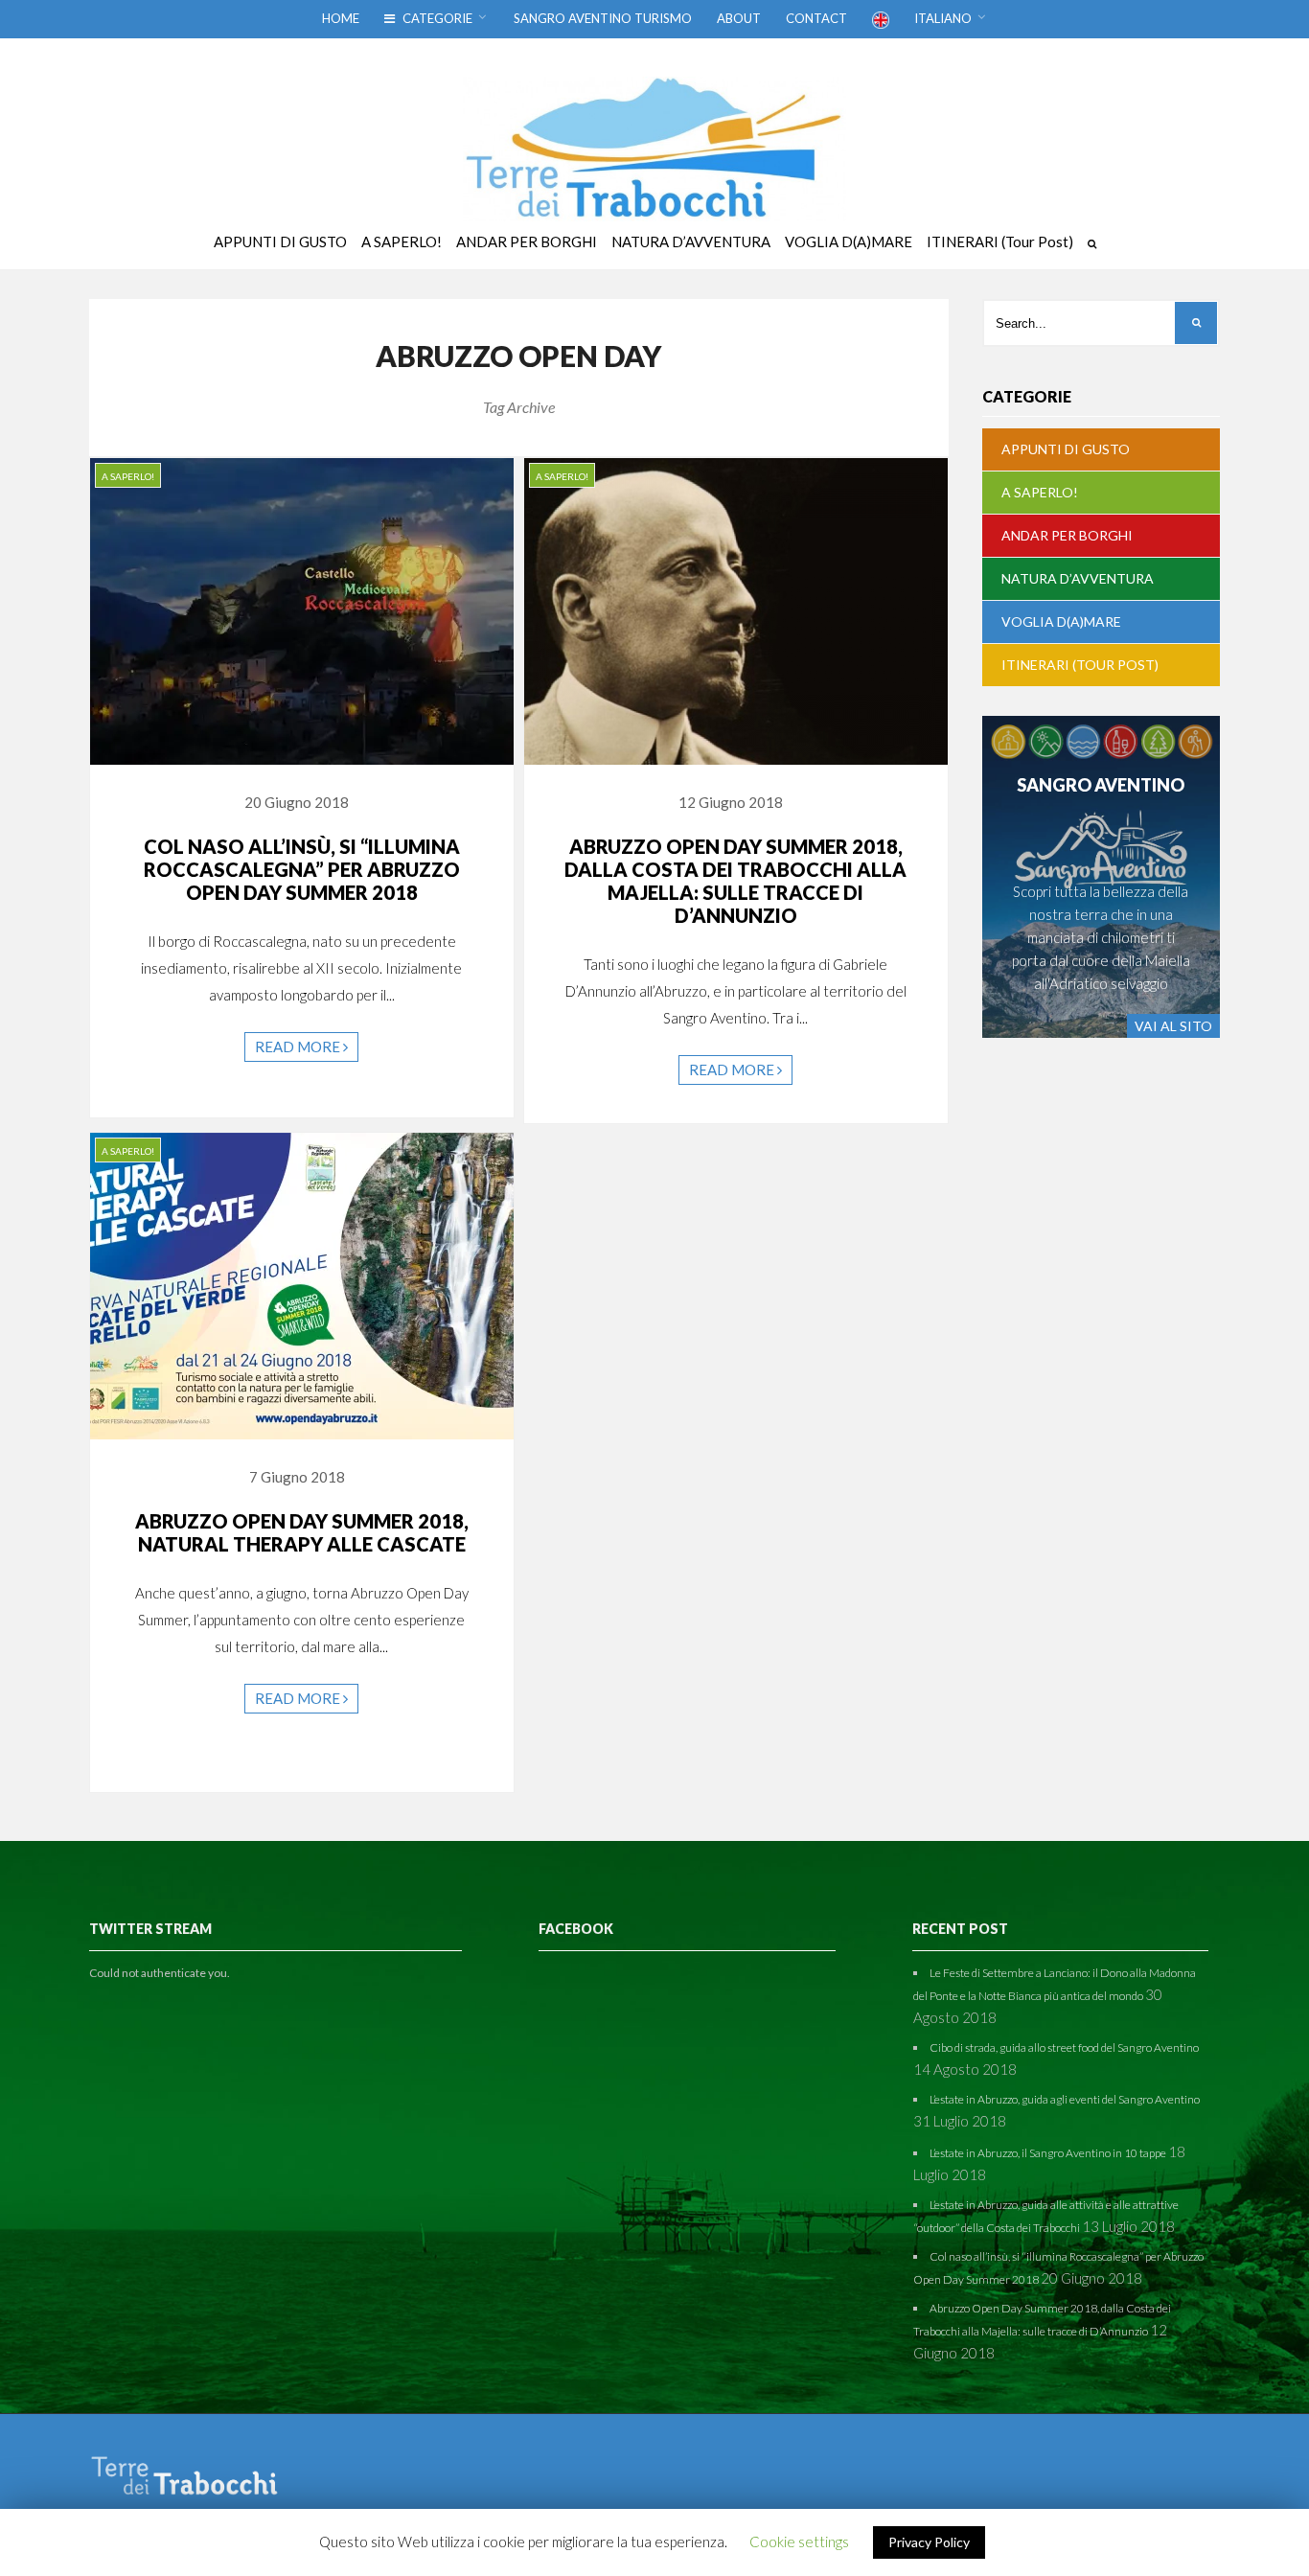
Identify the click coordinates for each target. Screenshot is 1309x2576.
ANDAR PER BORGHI (1067, 535)
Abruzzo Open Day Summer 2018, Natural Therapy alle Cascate (302, 1532)
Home (341, 18)
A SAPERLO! (128, 476)
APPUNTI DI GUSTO (1066, 449)
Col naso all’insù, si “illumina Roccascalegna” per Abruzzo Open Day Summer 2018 (302, 869)
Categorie (436, 18)
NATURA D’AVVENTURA (1078, 578)
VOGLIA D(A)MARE (1061, 621)
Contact (816, 18)
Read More (299, 1046)
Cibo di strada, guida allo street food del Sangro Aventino (1064, 2047)
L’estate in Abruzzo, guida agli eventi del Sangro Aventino (1065, 2099)
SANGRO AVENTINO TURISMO (603, 18)
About (739, 18)
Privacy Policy (929, 2542)
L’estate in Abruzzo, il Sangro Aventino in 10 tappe (1048, 2153)
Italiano (943, 18)
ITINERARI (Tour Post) (1080, 665)
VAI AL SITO (1173, 1026)
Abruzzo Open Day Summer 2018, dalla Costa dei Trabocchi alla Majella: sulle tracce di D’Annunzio (735, 881)
